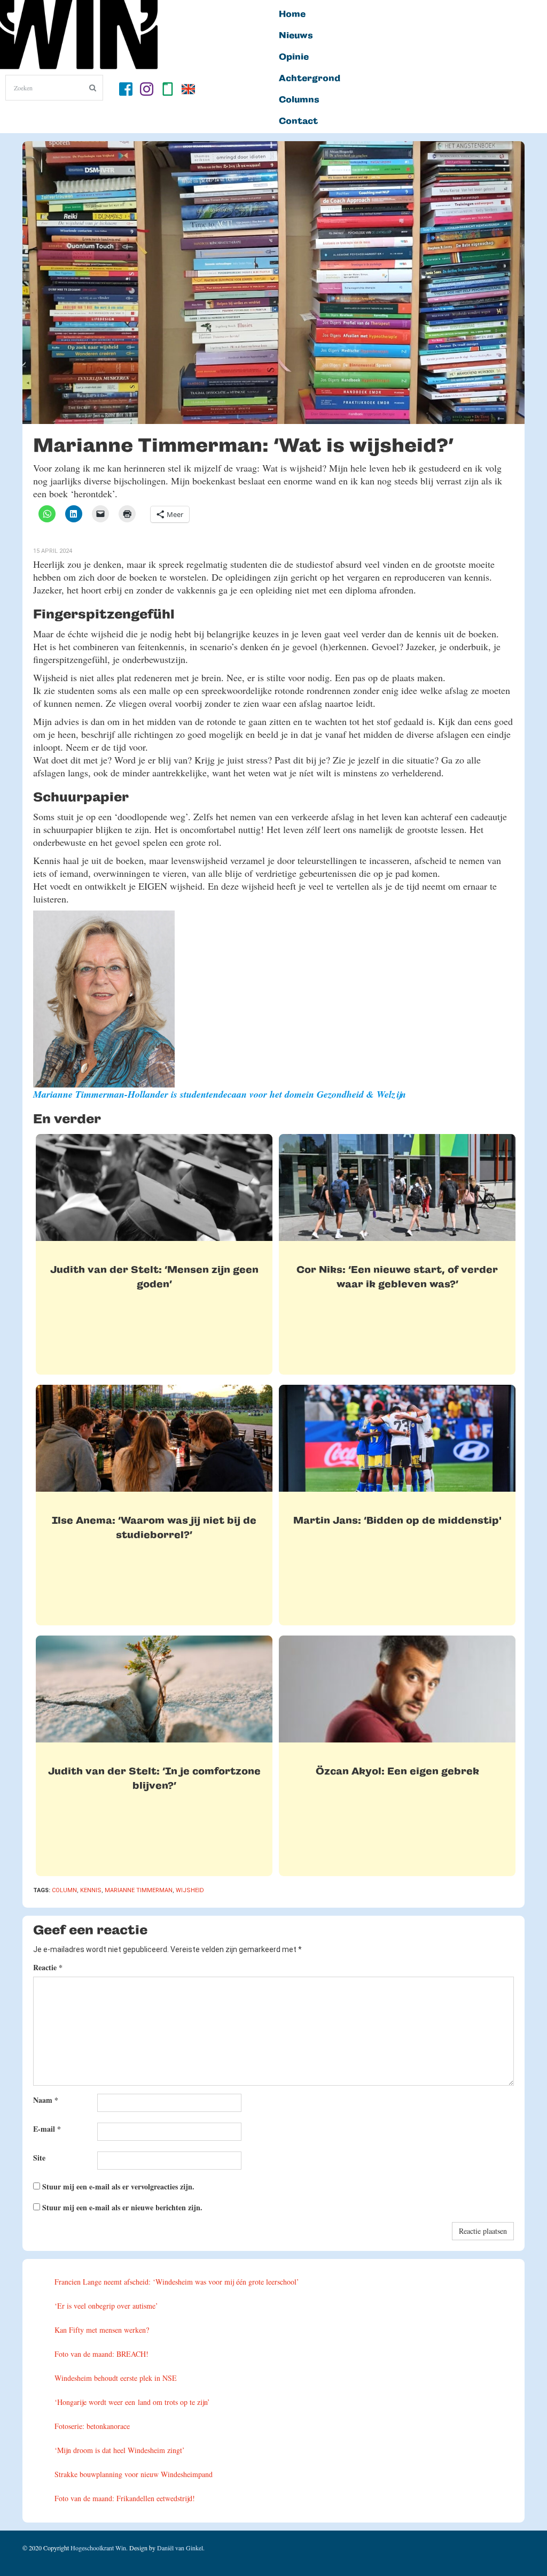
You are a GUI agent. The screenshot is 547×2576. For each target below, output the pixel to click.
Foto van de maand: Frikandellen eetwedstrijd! (125, 2498)
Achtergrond (310, 79)
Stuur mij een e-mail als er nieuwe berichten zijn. (122, 2207)
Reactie (48, 1967)
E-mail (47, 2129)
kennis (91, 1890)
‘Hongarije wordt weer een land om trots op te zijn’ (132, 2402)
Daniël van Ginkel (180, 2548)
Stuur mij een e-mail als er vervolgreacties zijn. (118, 2186)
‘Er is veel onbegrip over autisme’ (106, 2306)
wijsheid (190, 1890)
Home (292, 14)
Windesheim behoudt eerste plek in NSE (116, 2378)
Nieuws (296, 36)
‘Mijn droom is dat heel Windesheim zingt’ (120, 2450)
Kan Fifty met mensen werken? (102, 2330)
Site (39, 2158)
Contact (298, 121)
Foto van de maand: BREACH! (101, 2354)
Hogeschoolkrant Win (98, 2548)
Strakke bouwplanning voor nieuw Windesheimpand (134, 2474)
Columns (299, 100)
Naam (46, 2100)
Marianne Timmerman (139, 1890)
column (64, 1890)
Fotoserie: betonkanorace (92, 2426)
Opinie (294, 57)
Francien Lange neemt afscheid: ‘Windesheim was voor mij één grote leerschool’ (177, 2282)
